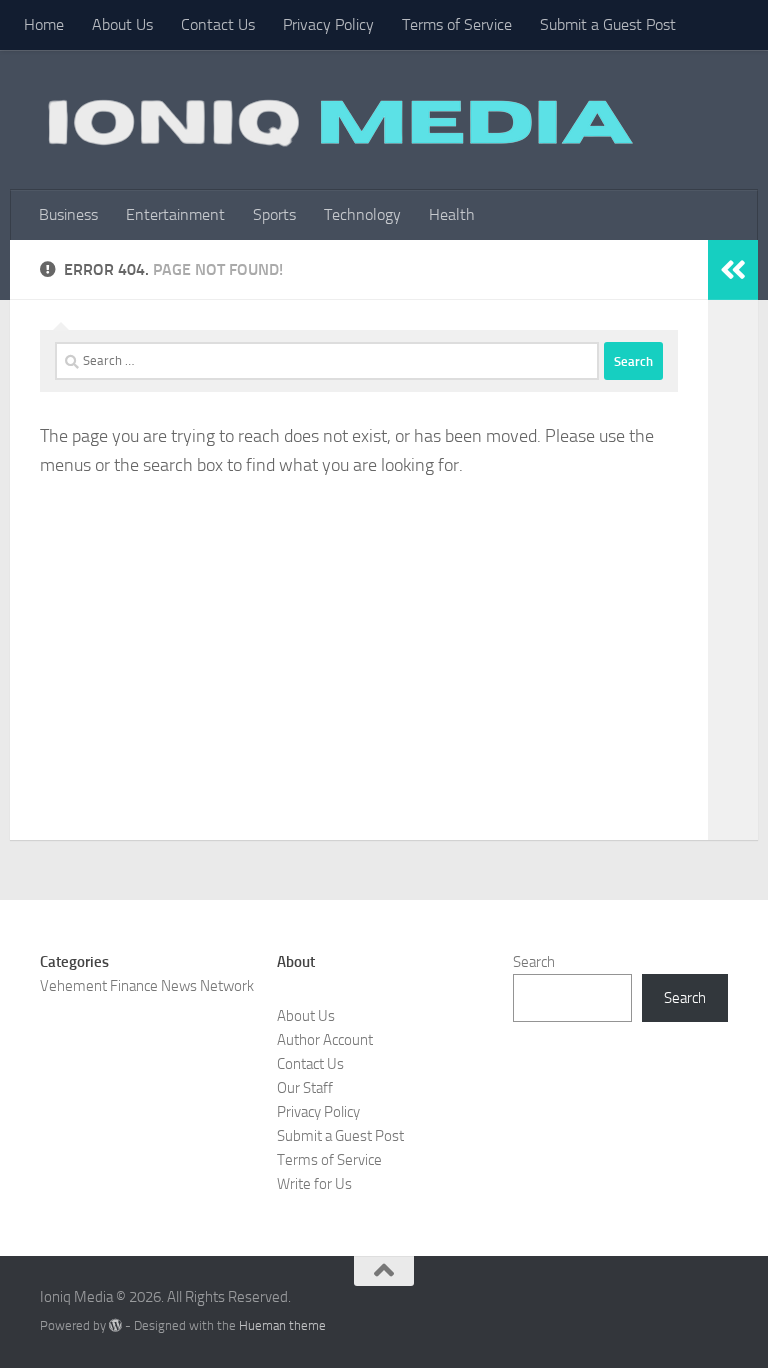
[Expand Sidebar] (733, 270)
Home (44, 24)
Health (452, 214)
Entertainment (175, 214)
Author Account (325, 1040)
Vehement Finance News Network (147, 986)
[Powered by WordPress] (115, 1325)
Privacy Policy (328, 24)
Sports (274, 214)
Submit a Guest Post (608, 24)
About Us (122, 24)
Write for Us (314, 1184)
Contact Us (218, 24)
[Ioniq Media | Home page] (337, 120)
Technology (362, 214)
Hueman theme (282, 1325)
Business (68, 214)
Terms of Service (457, 24)
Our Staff (305, 1088)
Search (534, 962)
